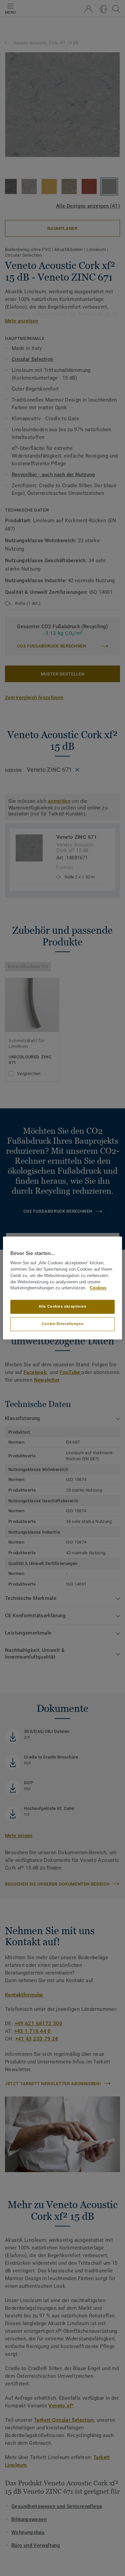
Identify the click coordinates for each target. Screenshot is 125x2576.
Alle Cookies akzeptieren (63, 1307)
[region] (62, 1288)
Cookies (98, 1288)
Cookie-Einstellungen (62, 1324)
